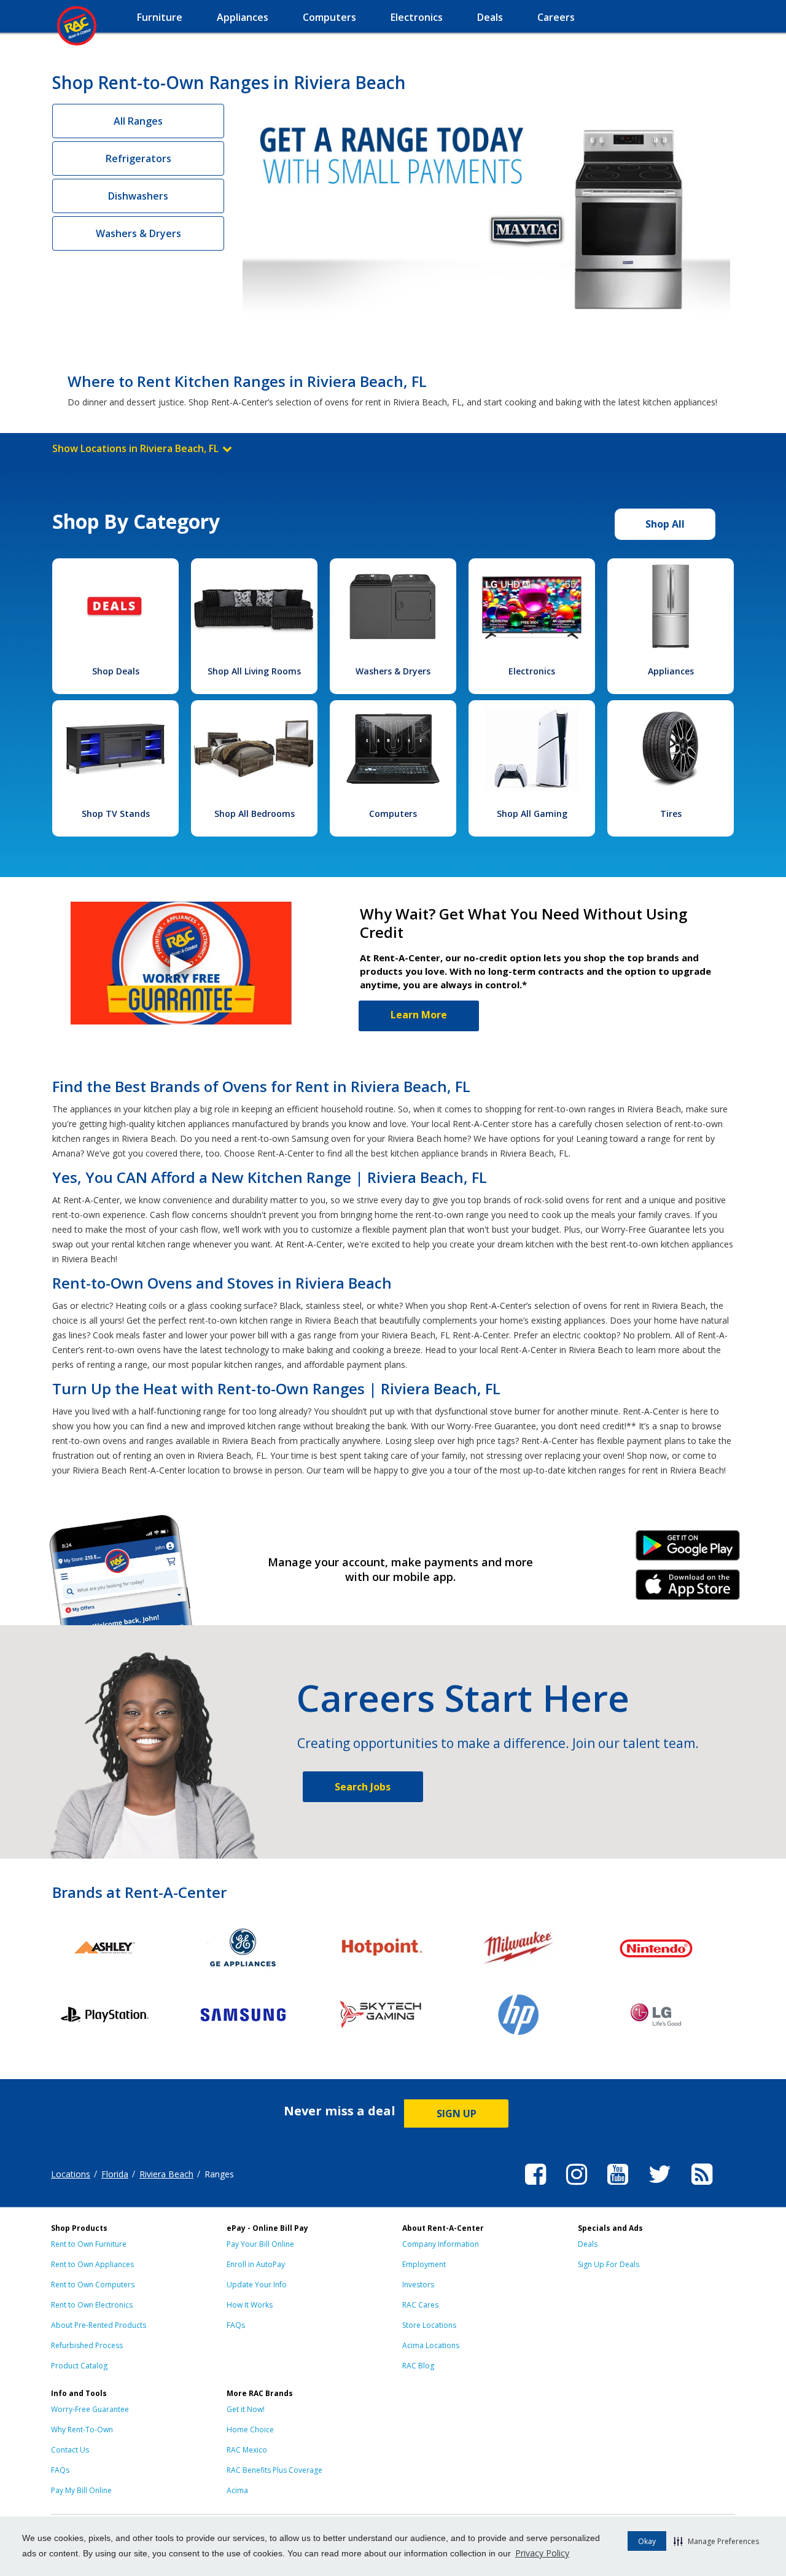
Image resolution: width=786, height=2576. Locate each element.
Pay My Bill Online (81, 2490)
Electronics (532, 671)
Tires (671, 814)
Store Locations (429, 2325)
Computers (393, 814)
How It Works (250, 2305)
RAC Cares (420, 2305)
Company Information (441, 2244)
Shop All (665, 524)
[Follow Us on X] (660, 2187)
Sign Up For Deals (609, 2264)
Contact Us (70, 2450)
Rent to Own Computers (93, 2285)
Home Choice (250, 2430)
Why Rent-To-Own (82, 2430)
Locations (71, 2174)
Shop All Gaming (532, 814)
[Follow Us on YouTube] (618, 2187)
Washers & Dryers (138, 233)
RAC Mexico (247, 2450)
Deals (588, 2244)
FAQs (236, 2325)
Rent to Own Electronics (92, 2305)
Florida (115, 2174)
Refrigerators (138, 158)
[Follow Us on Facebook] (535, 2187)
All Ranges (138, 121)
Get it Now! (246, 2409)
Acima (237, 2490)
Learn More (419, 1015)
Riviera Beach (166, 2174)
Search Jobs (363, 1787)
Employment (424, 2264)
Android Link (688, 1550)
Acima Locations (431, 2345)
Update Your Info (257, 2285)
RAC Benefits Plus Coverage (274, 2470)
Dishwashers (138, 196)
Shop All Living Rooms (254, 671)
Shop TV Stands (116, 814)
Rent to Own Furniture (89, 2244)
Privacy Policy (542, 2553)
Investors (418, 2285)
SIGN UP (457, 2113)
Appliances (671, 671)
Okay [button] (647, 2541)
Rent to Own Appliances (92, 2264)
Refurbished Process (87, 2345)
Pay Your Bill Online (260, 2244)
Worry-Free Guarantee (90, 2409)
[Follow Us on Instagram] (577, 2187)
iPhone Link (688, 1589)
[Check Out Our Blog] (702, 2187)
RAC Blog (418, 2366)
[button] (716, 2541)
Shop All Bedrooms (255, 814)
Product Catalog (79, 2366)
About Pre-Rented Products (99, 2325)
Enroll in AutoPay (256, 2264)
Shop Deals (116, 671)
